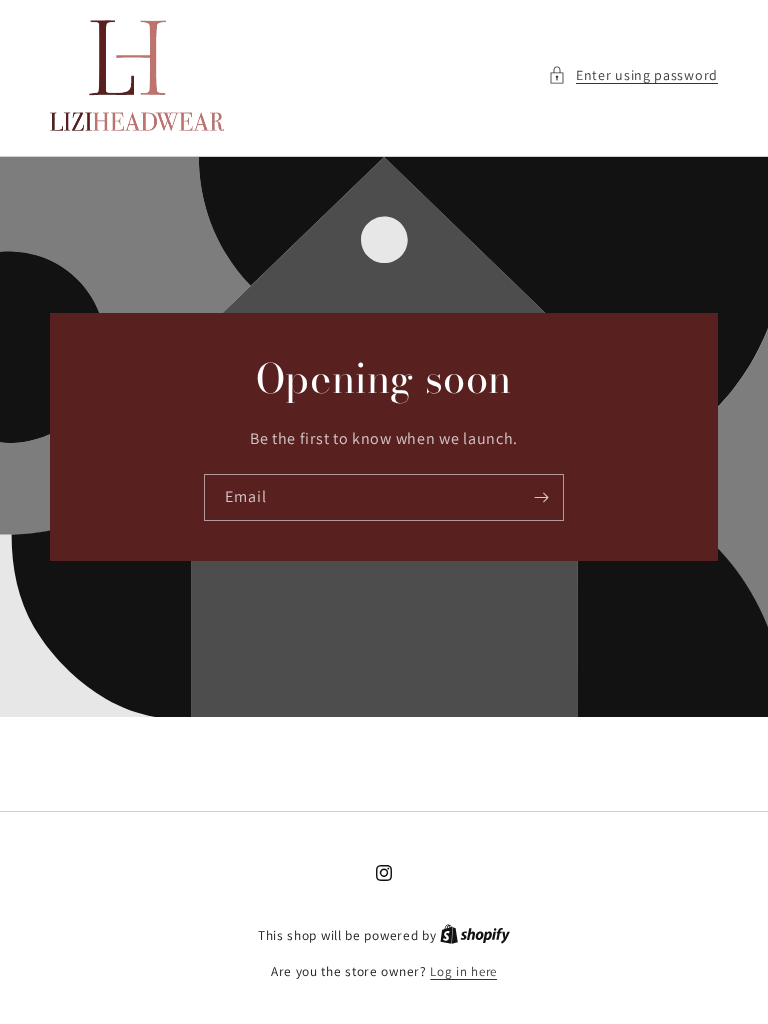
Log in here (463, 971)
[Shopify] (475, 935)
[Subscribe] (541, 497)
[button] (633, 75)
